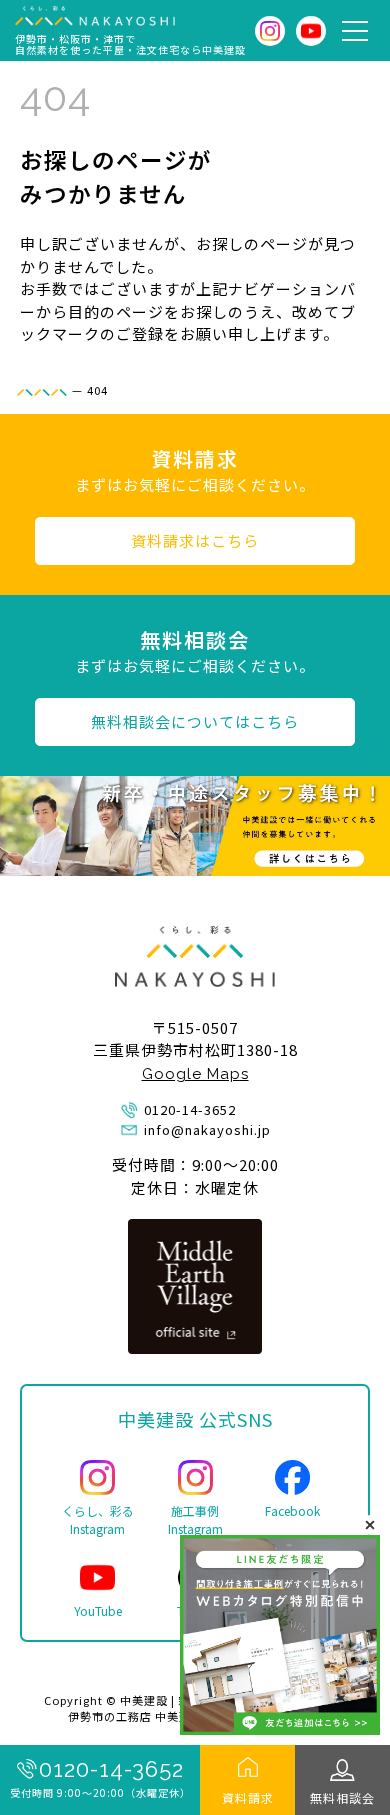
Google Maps (195, 1074)
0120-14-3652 (111, 1769)
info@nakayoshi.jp (207, 1129)
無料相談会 (342, 1797)
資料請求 (248, 1797)
